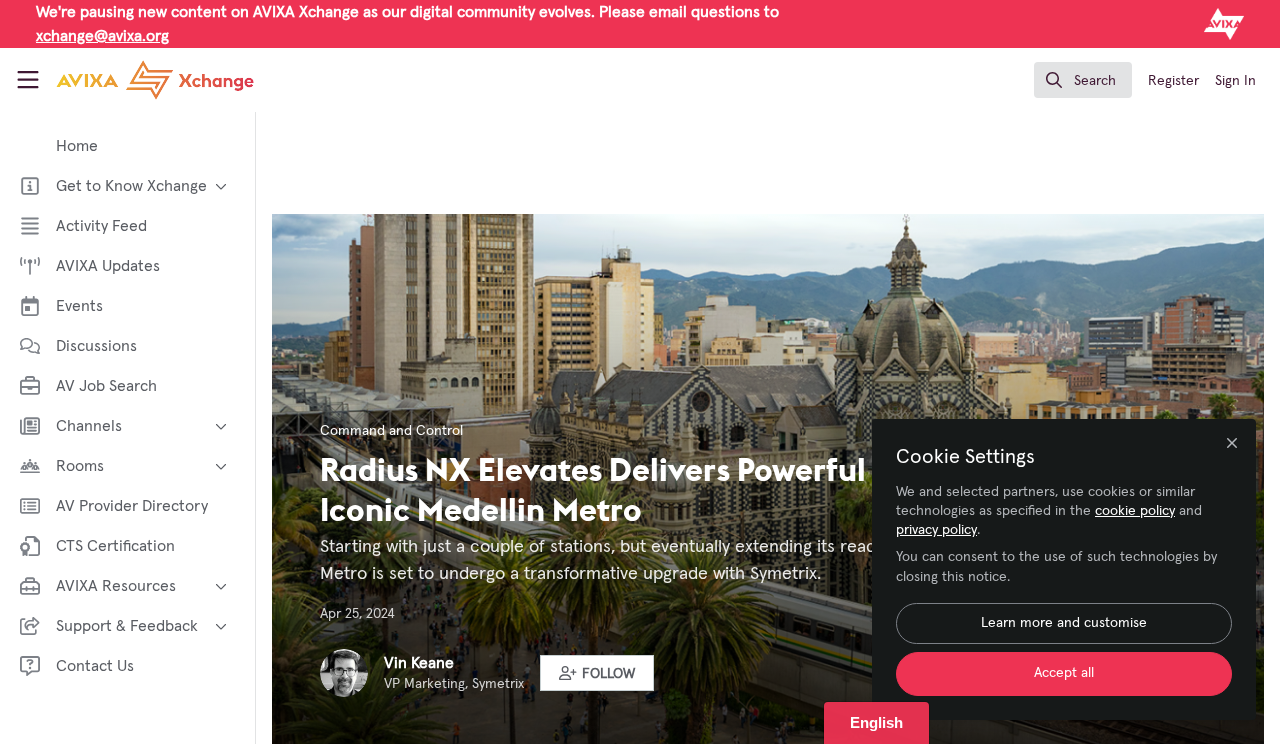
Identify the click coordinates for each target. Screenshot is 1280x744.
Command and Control (391, 431)
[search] (1083, 80)
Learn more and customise (1064, 623)
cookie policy (1135, 511)
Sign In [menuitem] (1235, 81)
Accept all (1064, 673)
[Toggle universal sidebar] (28, 80)
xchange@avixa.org (102, 36)
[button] (597, 673)
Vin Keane (419, 663)
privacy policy (936, 530)
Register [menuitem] (1173, 81)
